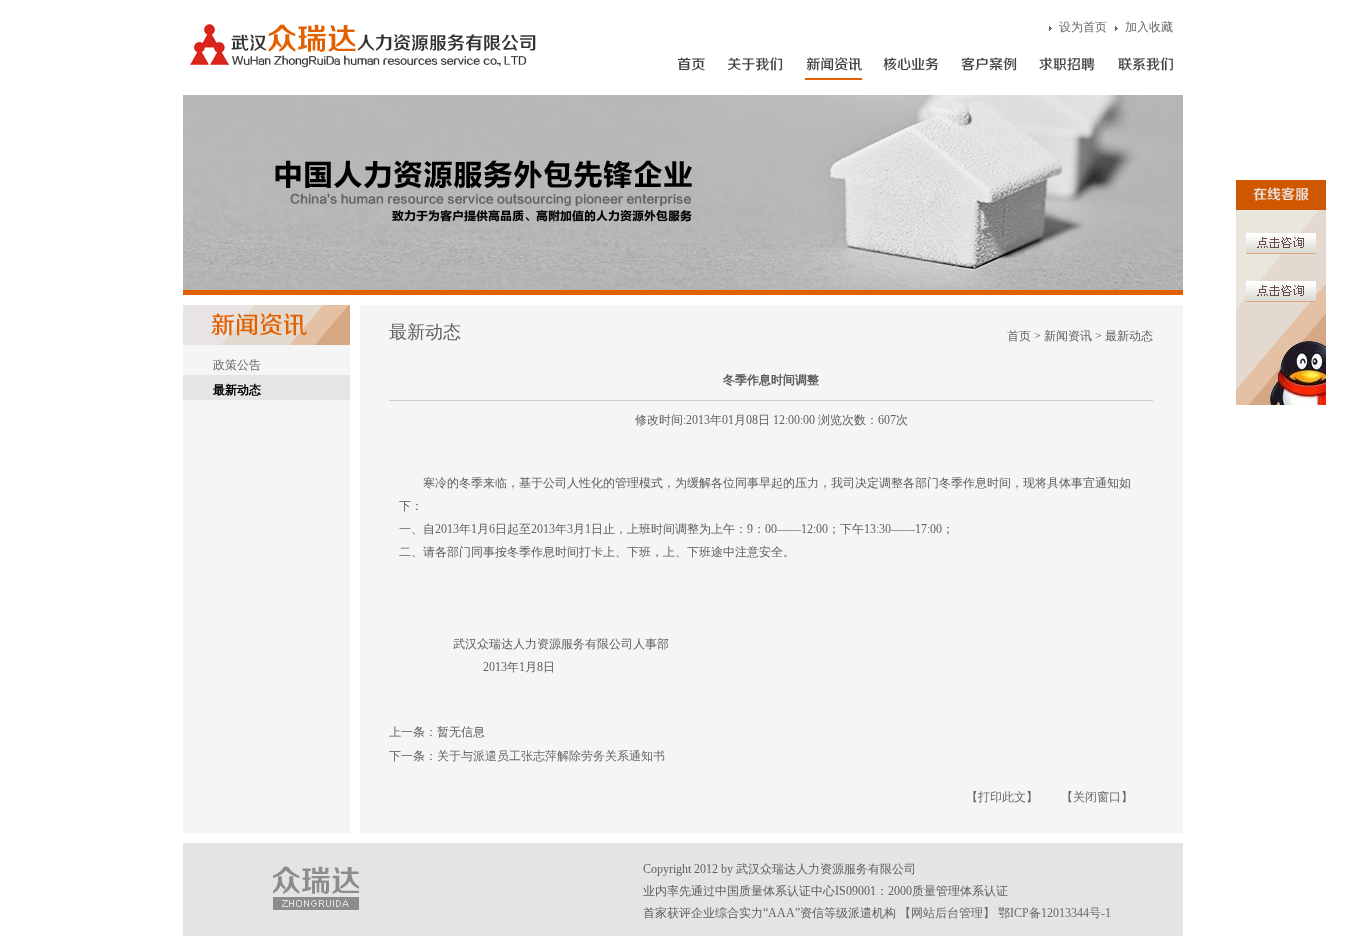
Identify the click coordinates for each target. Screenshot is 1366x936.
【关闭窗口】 (1097, 797)
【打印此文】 (1002, 797)
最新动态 (237, 390)
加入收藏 (1149, 27)
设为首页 (1083, 27)
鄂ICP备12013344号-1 (1054, 913)
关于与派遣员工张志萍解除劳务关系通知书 (551, 756)
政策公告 (237, 365)
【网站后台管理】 (947, 913)
